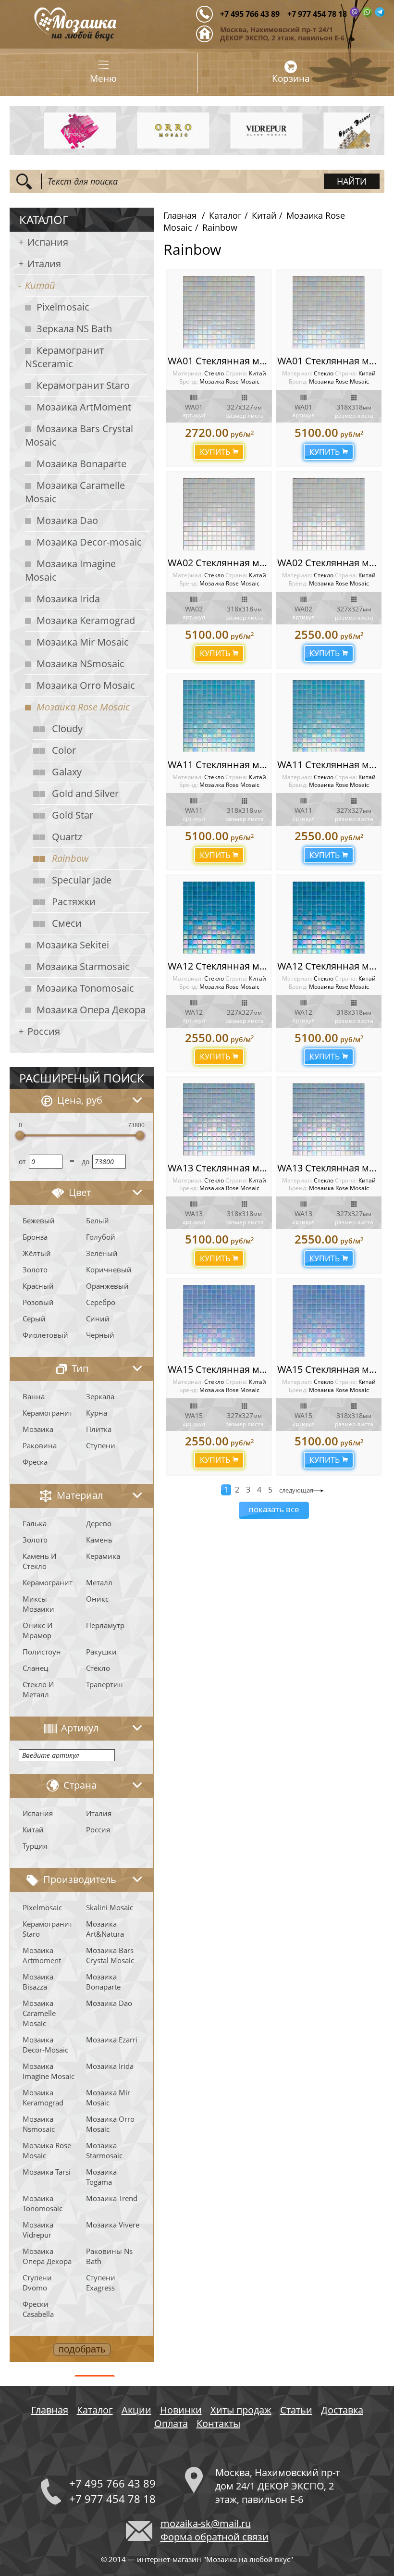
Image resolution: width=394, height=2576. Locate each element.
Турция (35, 1846)
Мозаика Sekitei (73, 945)
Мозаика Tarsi (47, 2172)
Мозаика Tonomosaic (85, 988)
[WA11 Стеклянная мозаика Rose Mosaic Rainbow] (219, 716)
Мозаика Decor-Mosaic (45, 2045)
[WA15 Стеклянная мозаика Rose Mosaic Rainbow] (219, 1321)
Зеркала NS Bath (74, 329)
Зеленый (102, 1253)
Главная (180, 215)
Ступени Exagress (101, 2283)
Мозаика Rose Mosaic (83, 707)
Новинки (181, 2410)
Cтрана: (236, 373)
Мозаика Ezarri (112, 2040)
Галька (35, 1523)
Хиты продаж (241, 2410)
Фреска (35, 1462)
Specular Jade (82, 880)
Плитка (99, 1429)
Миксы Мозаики (38, 1604)
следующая (296, 1490)
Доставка (342, 2410)
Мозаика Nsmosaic (39, 2124)
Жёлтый (37, 1253)
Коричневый (109, 1269)
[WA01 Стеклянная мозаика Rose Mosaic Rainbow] (219, 312)
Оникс (97, 1599)
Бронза (35, 1237)
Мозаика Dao (67, 520)
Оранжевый (107, 1286)
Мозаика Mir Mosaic (83, 642)
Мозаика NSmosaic (80, 664)
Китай (40, 285)
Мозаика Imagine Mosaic (70, 570)
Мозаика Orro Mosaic (86, 685)
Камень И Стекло (39, 1561)
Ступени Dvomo (37, 2283)
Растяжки (74, 902)
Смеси (67, 923)
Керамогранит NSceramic (64, 357)
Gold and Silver (85, 793)
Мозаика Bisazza (38, 1982)
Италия (44, 264)
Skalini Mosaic (110, 1907)
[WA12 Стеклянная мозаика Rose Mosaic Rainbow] (219, 918)
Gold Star (73, 815)
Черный (100, 1335)
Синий (98, 1319)
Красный (38, 1286)
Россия (44, 1031)
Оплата (171, 2423)
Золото (35, 1269)
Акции (136, 2410)
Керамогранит (48, 1413)
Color (64, 750)
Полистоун (42, 1652)
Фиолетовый (45, 1335)
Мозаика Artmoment (42, 1955)
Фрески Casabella (38, 2309)
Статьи (296, 2410)
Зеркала (100, 1396)
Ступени (101, 1445)
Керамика (103, 1556)
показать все (274, 1509)
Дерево (99, 1523)
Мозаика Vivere (113, 2225)
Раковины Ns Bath (109, 2256)
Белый (98, 1220)
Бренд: (189, 381)
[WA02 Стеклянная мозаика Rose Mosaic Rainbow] (219, 514)
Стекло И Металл (38, 1689)
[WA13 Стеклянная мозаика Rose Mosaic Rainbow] (219, 1120)
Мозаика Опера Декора (91, 1010)
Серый (34, 1319)
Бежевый (39, 1220)
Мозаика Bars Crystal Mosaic (79, 435)
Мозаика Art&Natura (105, 1929)
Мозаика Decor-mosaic (89, 542)
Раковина (40, 1445)
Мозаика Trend (112, 2198)
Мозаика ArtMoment (84, 407)
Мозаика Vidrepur (38, 2230)
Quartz (67, 837)
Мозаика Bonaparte (81, 464)
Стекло (98, 1668)
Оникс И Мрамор (37, 1630)
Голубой (101, 1237)
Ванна (34, 1396)
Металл (99, 1582)
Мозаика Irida (68, 599)
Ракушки (101, 1652)
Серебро (101, 1302)
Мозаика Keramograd (86, 620)
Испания (48, 242)
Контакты (218, 2423)
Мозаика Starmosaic (83, 966)
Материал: (188, 373)
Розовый (38, 1302)
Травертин (105, 1684)
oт (22, 1162)
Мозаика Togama (101, 2177)
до (86, 1162)
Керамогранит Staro (83, 385)
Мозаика (38, 1429)
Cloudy (67, 728)
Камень (99, 1540)
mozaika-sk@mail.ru (206, 2523)
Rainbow (70, 858)
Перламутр (105, 1625)
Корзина (291, 78)
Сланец (35, 1668)
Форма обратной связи (215, 2537)
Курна (97, 1413)
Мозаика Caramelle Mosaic (75, 492)
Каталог (225, 215)
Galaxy (67, 772)
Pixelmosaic (63, 307)
